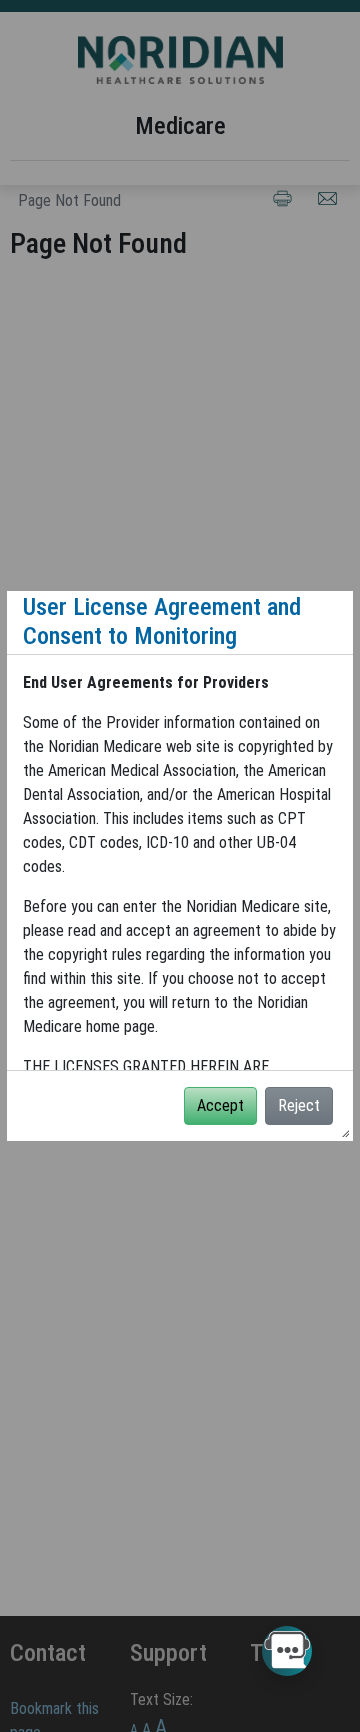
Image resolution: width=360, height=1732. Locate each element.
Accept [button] (220, 1105)
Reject (299, 1105)
